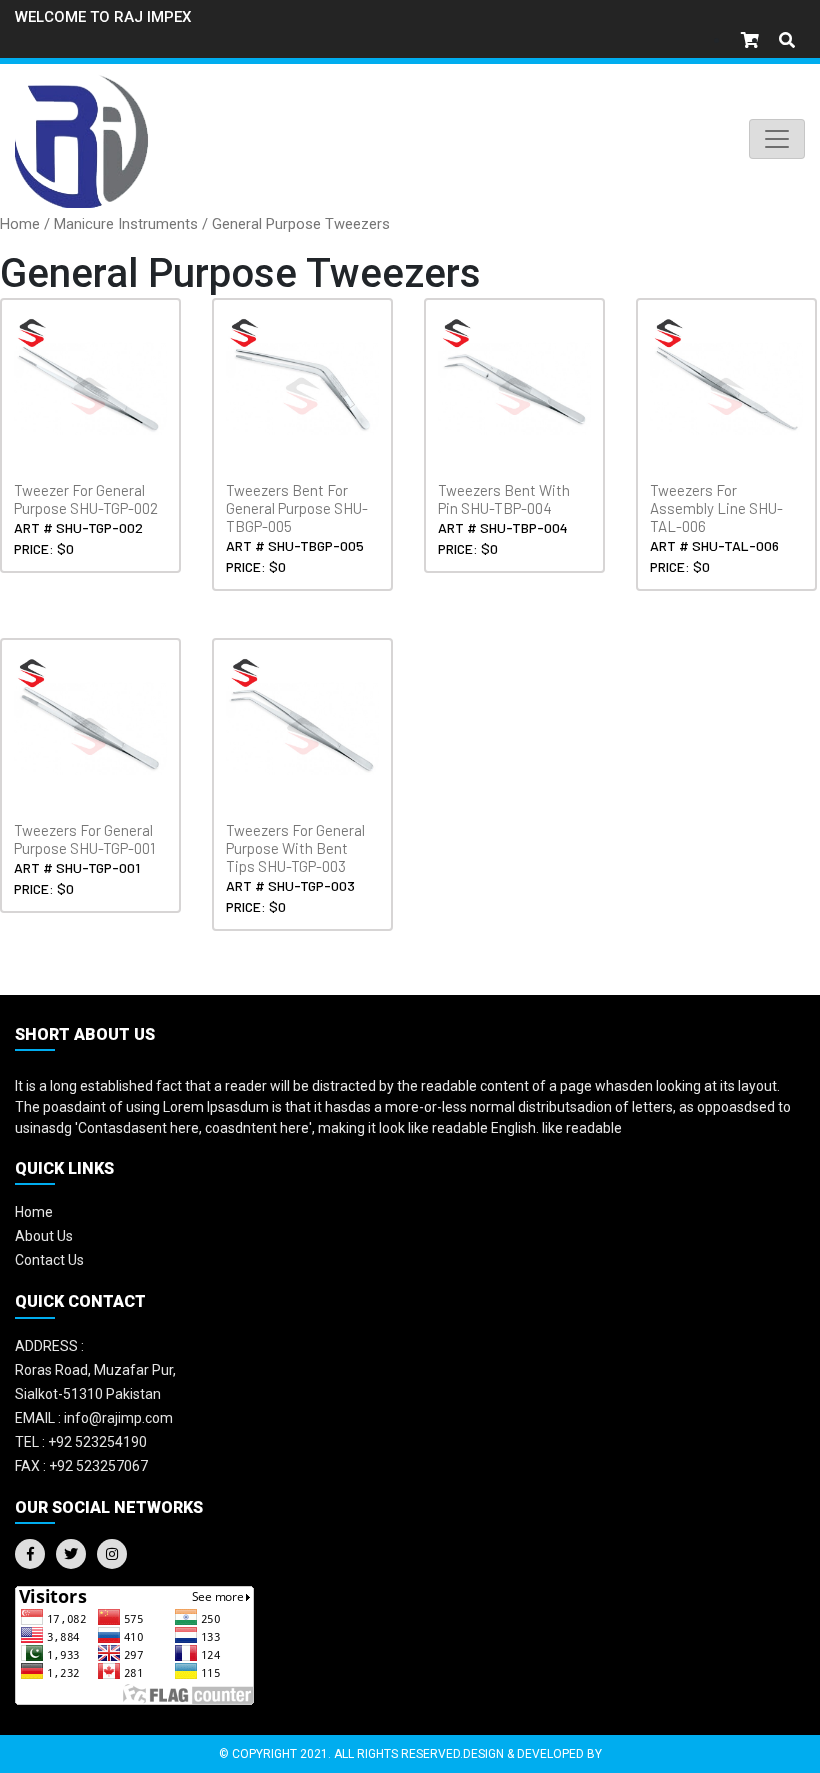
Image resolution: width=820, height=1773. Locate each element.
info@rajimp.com (94, 1418)
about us (44, 1236)
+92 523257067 (81, 1466)
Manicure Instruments (126, 224)
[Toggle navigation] (777, 139)
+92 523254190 (81, 1442)
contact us (49, 1260)
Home (20, 224)
